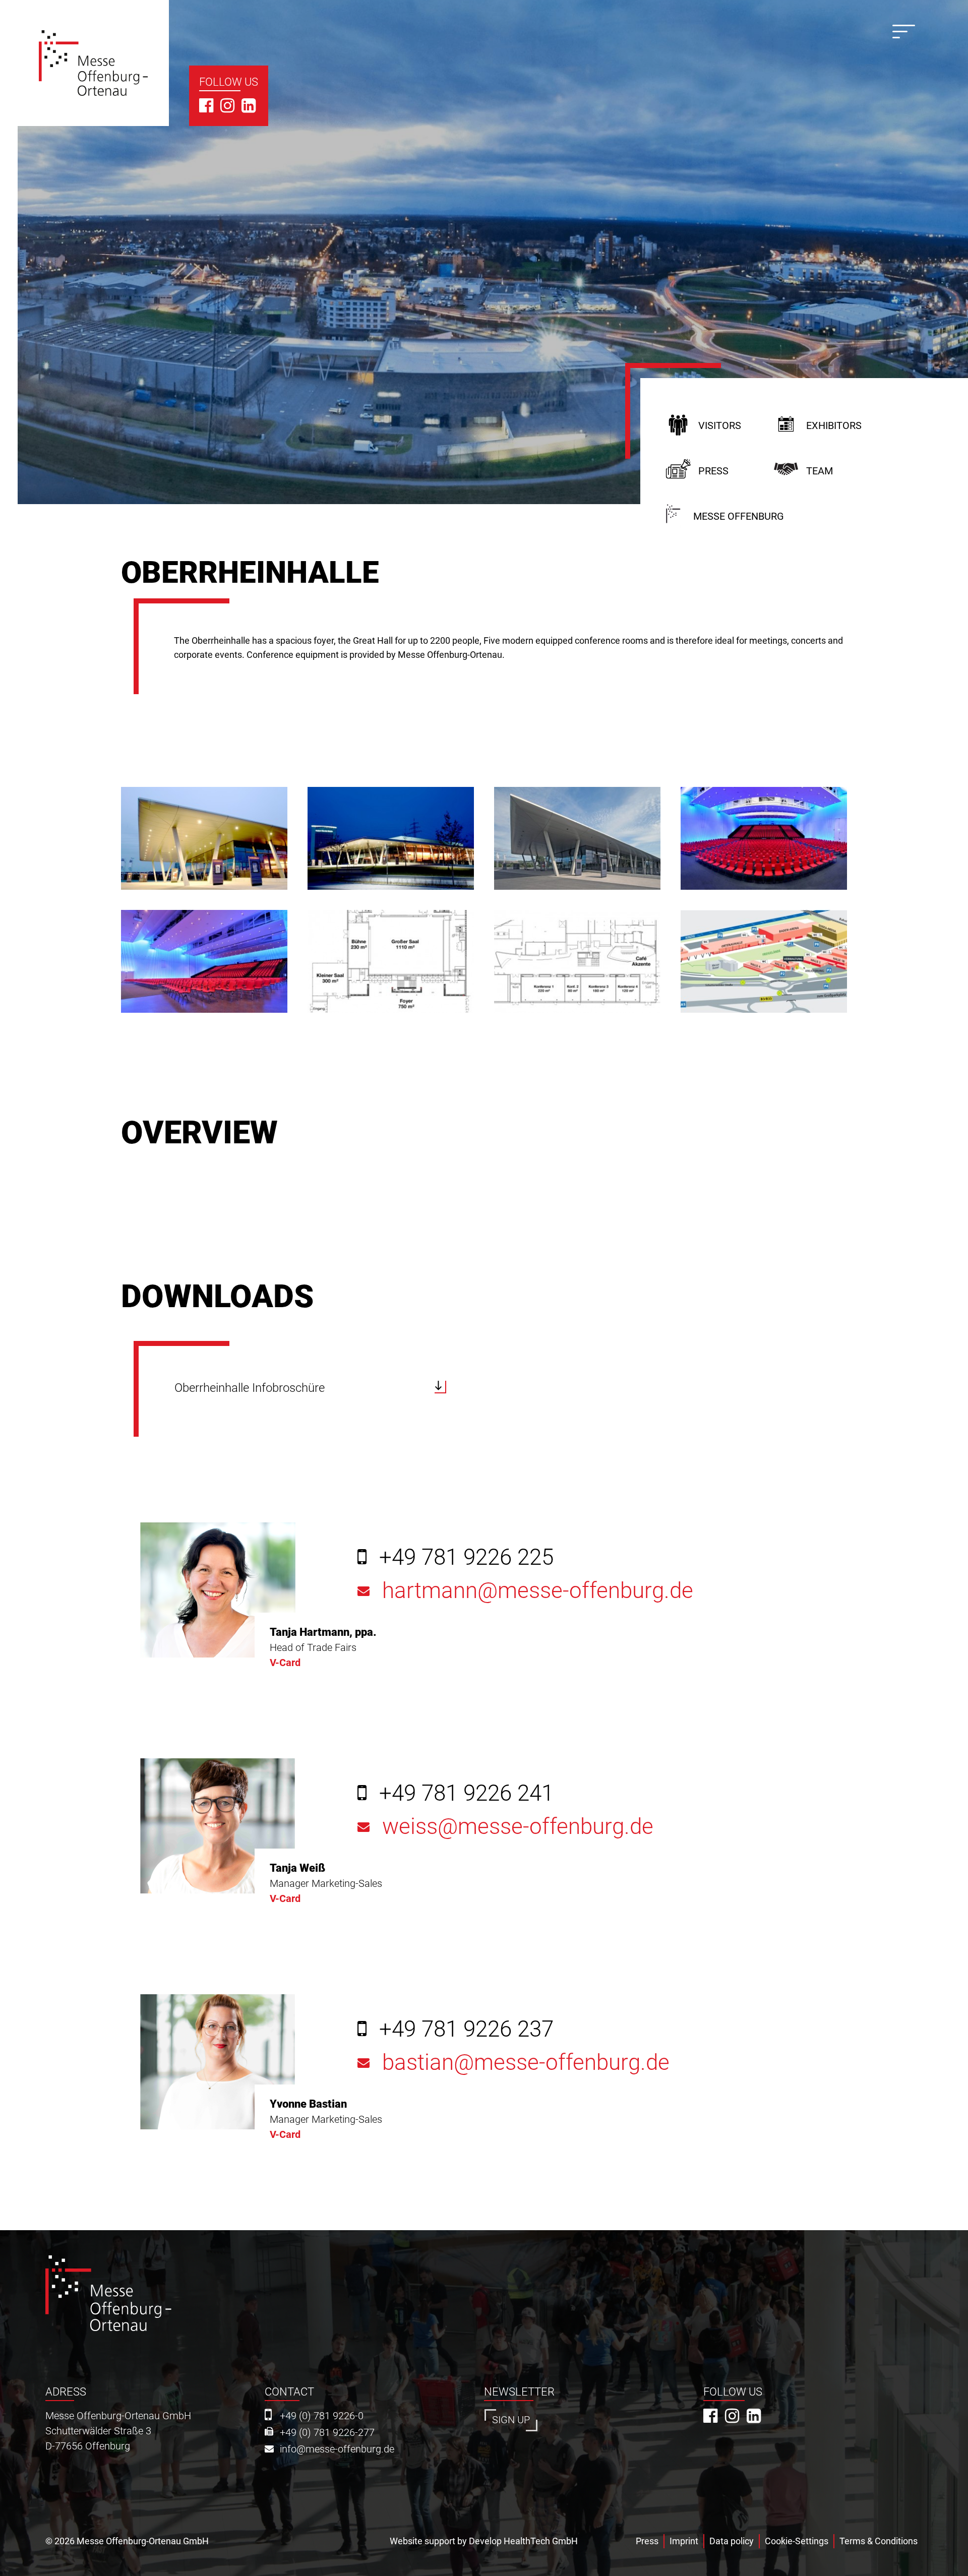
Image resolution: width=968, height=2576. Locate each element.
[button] (204, 838)
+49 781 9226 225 (466, 1557)
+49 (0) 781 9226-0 (322, 2416)
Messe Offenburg (739, 516)
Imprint (684, 2541)
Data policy (732, 2541)
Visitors (720, 426)
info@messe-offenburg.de (337, 2449)
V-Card (285, 1663)
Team (820, 471)
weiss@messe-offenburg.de (518, 1827)
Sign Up (511, 2420)
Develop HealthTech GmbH (523, 2541)
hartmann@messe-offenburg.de (538, 1591)
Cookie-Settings (797, 2541)
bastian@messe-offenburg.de (526, 2063)
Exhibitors (834, 426)
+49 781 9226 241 (466, 1793)
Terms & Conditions (879, 2541)
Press (713, 471)
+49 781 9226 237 (466, 2029)
